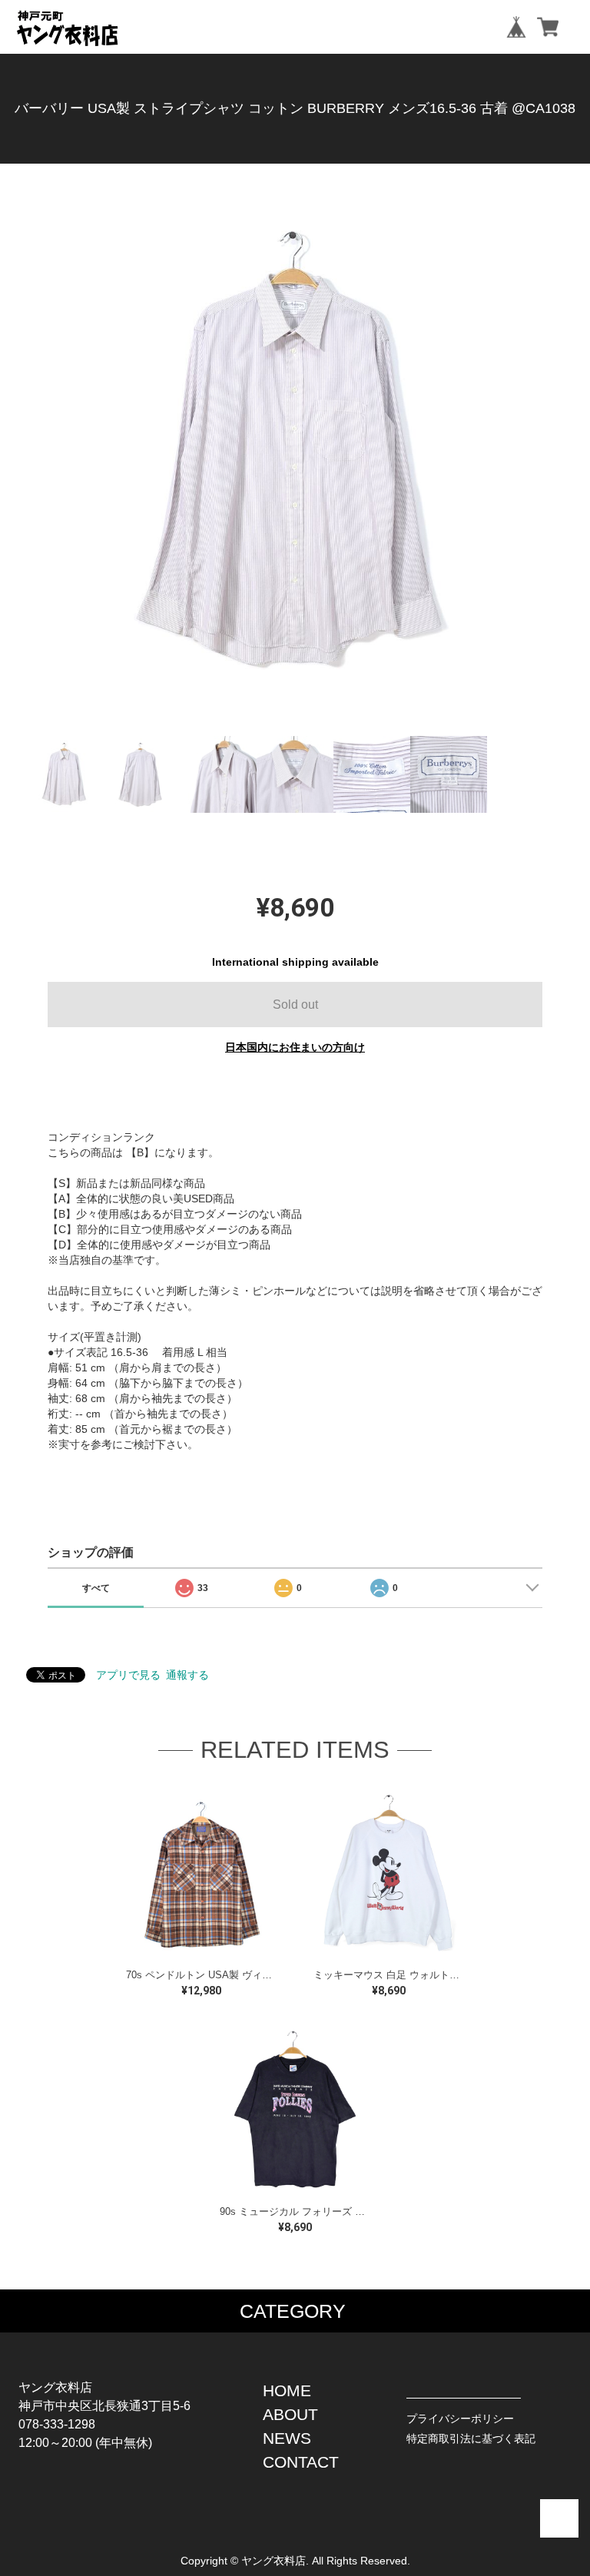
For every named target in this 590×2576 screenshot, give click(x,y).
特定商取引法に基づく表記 (471, 2438)
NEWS (287, 2438)
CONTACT (301, 2462)
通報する (187, 1675)
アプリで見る (128, 1675)
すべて (96, 1588)
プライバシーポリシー (460, 2419)
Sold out (295, 1005)
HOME (287, 2390)
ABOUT (290, 2414)
